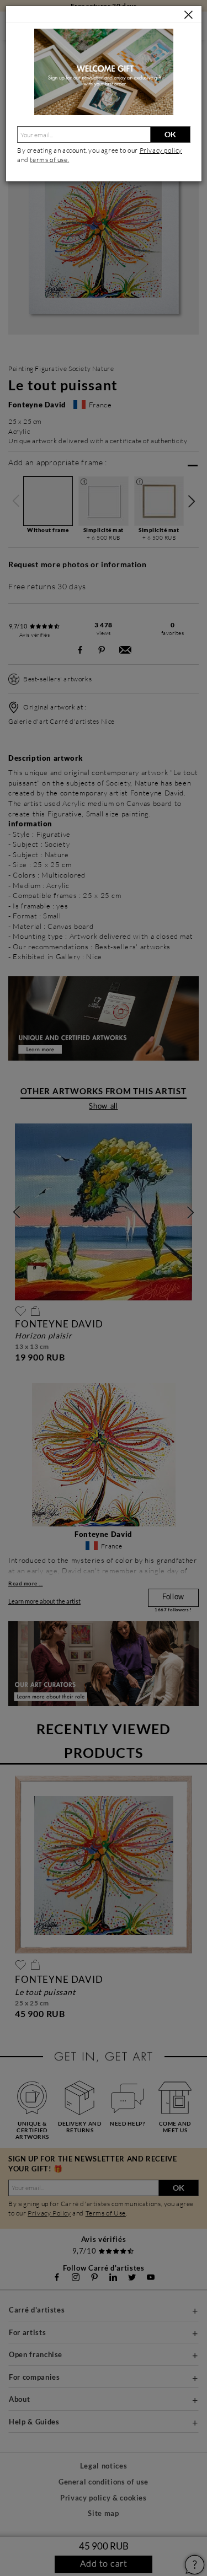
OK (170, 134)
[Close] (189, 15)
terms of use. (49, 160)
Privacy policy (161, 150)
